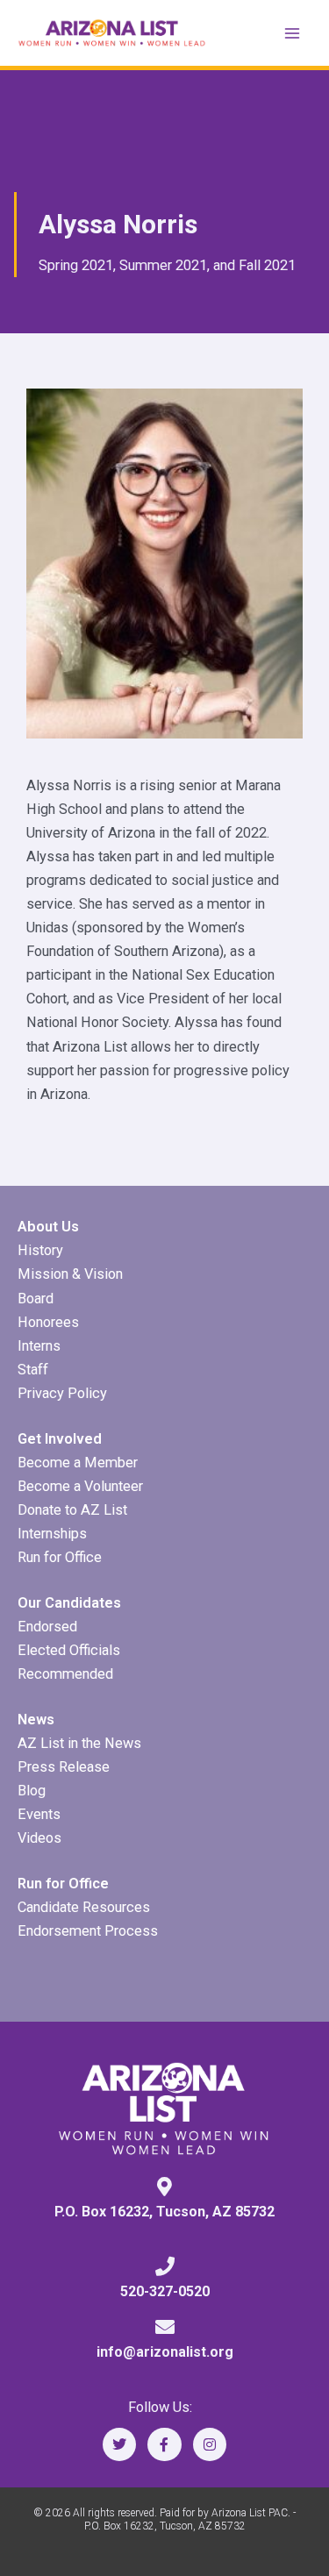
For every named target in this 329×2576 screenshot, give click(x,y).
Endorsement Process (88, 1931)
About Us (48, 1227)
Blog (32, 1791)
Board (36, 1299)
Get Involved (60, 1439)
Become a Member (78, 1463)
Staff (33, 1370)
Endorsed (47, 1627)
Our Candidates (69, 1603)
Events (39, 1814)
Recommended (65, 1674)
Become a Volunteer (80, 1486)
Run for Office (60, 1557)
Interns (39, 1346)
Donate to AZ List (72, 1510)
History (40, 1250)
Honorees (48, 1322)
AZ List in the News (79, 1743)
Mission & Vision (70, 1274)
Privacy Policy (62, 1393)
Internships (52, 1534)
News (36, 1720)
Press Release (64, 1767)
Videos (39, 1838)
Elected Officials (69, 1650)
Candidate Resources (84, 1907)
